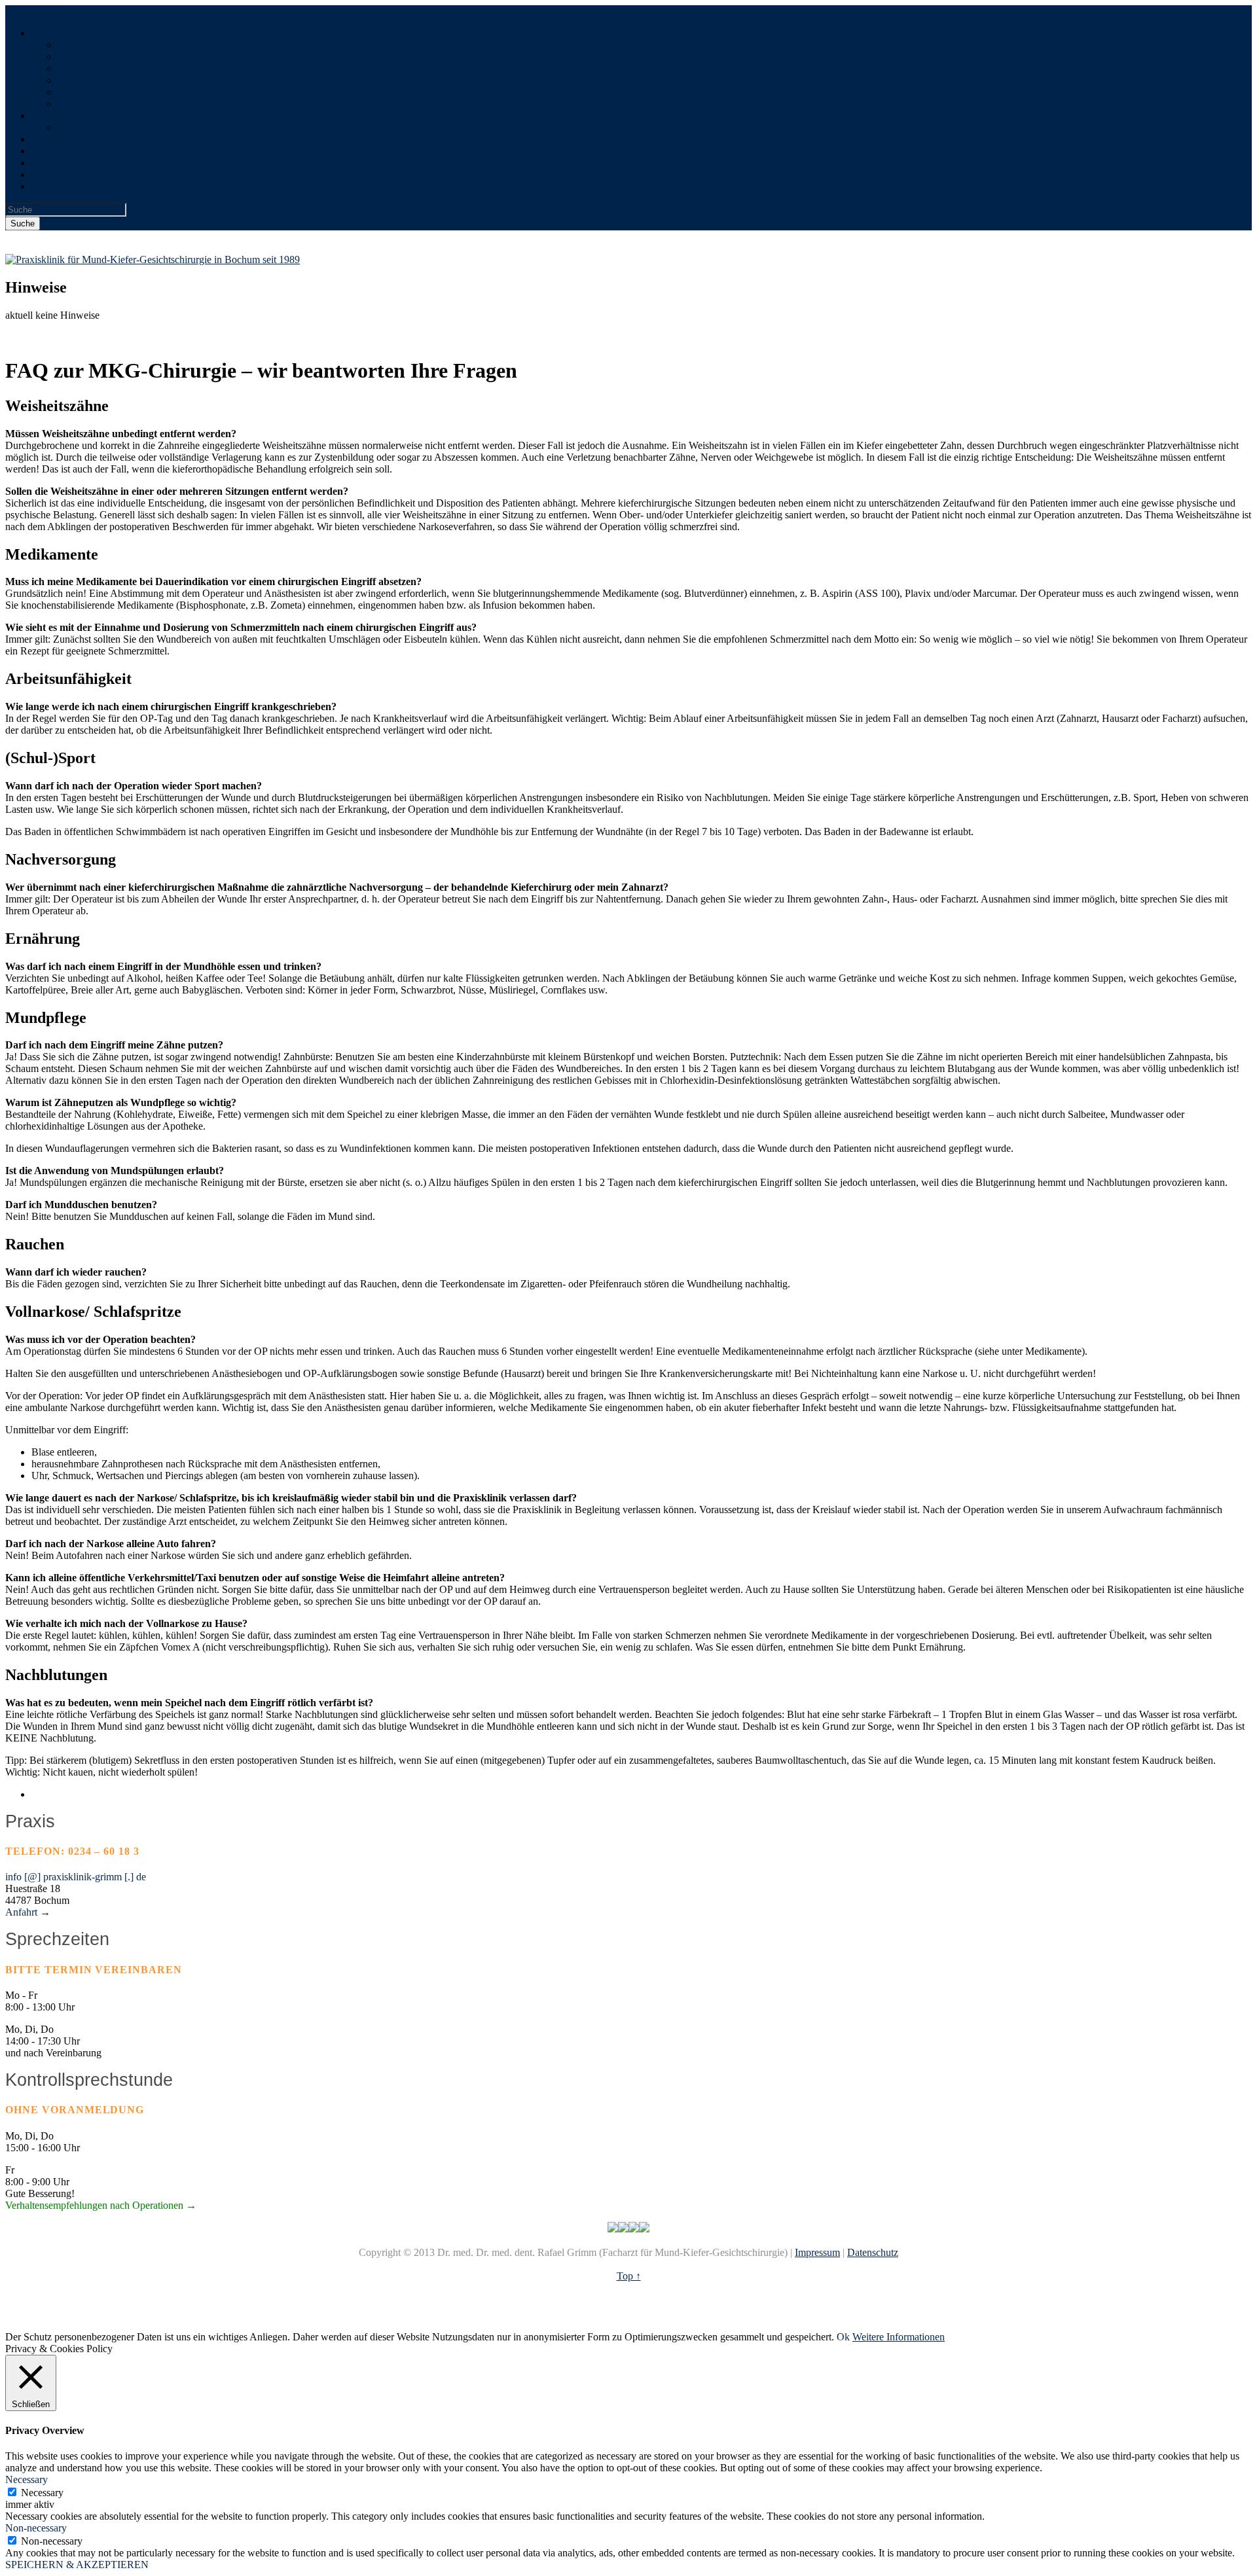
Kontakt (74, 45)
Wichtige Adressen (96, 104)
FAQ (42, 174)
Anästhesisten (86, 92)
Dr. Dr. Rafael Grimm (103, 57)
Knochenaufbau (91, 127)
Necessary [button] (27, 2479)
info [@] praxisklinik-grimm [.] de (76, 1877)
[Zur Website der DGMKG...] (623, 2229)
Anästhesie (54, 163)
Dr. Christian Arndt (97, 68)
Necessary (42, 2493)
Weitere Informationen (899, 2337)
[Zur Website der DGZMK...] (634, 2229)
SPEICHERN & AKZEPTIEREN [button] (77, 2565)
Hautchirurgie (60, 151)
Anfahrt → (28, 1912)
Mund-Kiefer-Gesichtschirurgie (96, 139)
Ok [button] (843, 2337)
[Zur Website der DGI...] (613, 2229)
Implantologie (60, 116)
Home (18, 11)
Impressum (817, 2252)
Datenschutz (873, 2252)
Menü (46, 11)
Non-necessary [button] (36, 2528)
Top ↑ (629, 2276)
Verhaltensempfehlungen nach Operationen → (101, 2205)
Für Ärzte (51, 186)
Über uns (50, 33)
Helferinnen (82, 80)
